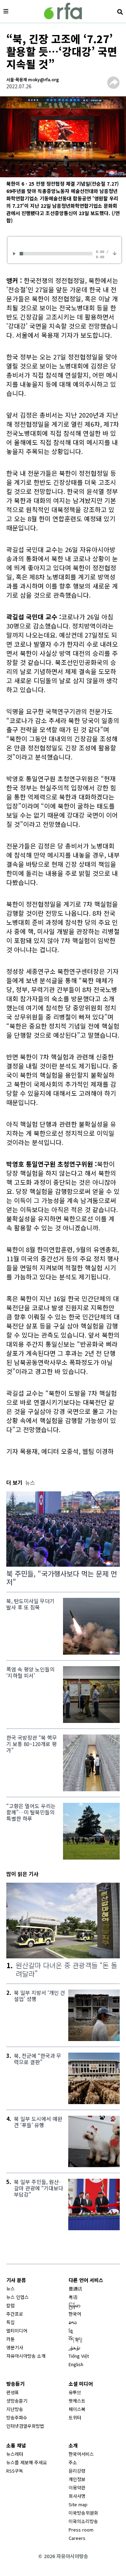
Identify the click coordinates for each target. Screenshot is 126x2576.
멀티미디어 (17, 2331)
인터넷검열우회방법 (25, 2426)
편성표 (13, 2392)
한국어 (75, 2314)
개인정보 (77, 2479)
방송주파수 (17, 2417)
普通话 (75, 2289)
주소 (73, 2462)
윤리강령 (77, 2471)
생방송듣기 (17, 2401)
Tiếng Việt (79, 2356)
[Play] (15, 253)
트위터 (75, 2417)
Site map (78, 2504)
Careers (77, 2538)
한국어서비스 (81, 2454)
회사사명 (77, 2496)
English (76, 2364)
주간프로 (15, 2314)
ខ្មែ (71, 2331)
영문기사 (15, 2347)
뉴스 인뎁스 (17, 2297)
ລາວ (73, 2322)
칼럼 (10, 2305)
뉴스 (10, 2289)
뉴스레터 (15, 2454)
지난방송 (15, 2409)
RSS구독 (15, 2471)
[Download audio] (115, 253)
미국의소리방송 (83, 2521)
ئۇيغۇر (75, 2347)
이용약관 (77, 2488)
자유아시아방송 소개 (26, 2356)
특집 (10, 2322)
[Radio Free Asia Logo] (63, 11)
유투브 (75, 2392)
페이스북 (77, 2409)
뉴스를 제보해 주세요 (27, 2462)
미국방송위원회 (83, 2513)
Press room (81, 2530)
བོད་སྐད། (75, 2339)
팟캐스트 (77, 2401)
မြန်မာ (75, 2305)
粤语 (73, 2297)
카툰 (10, 2339)
